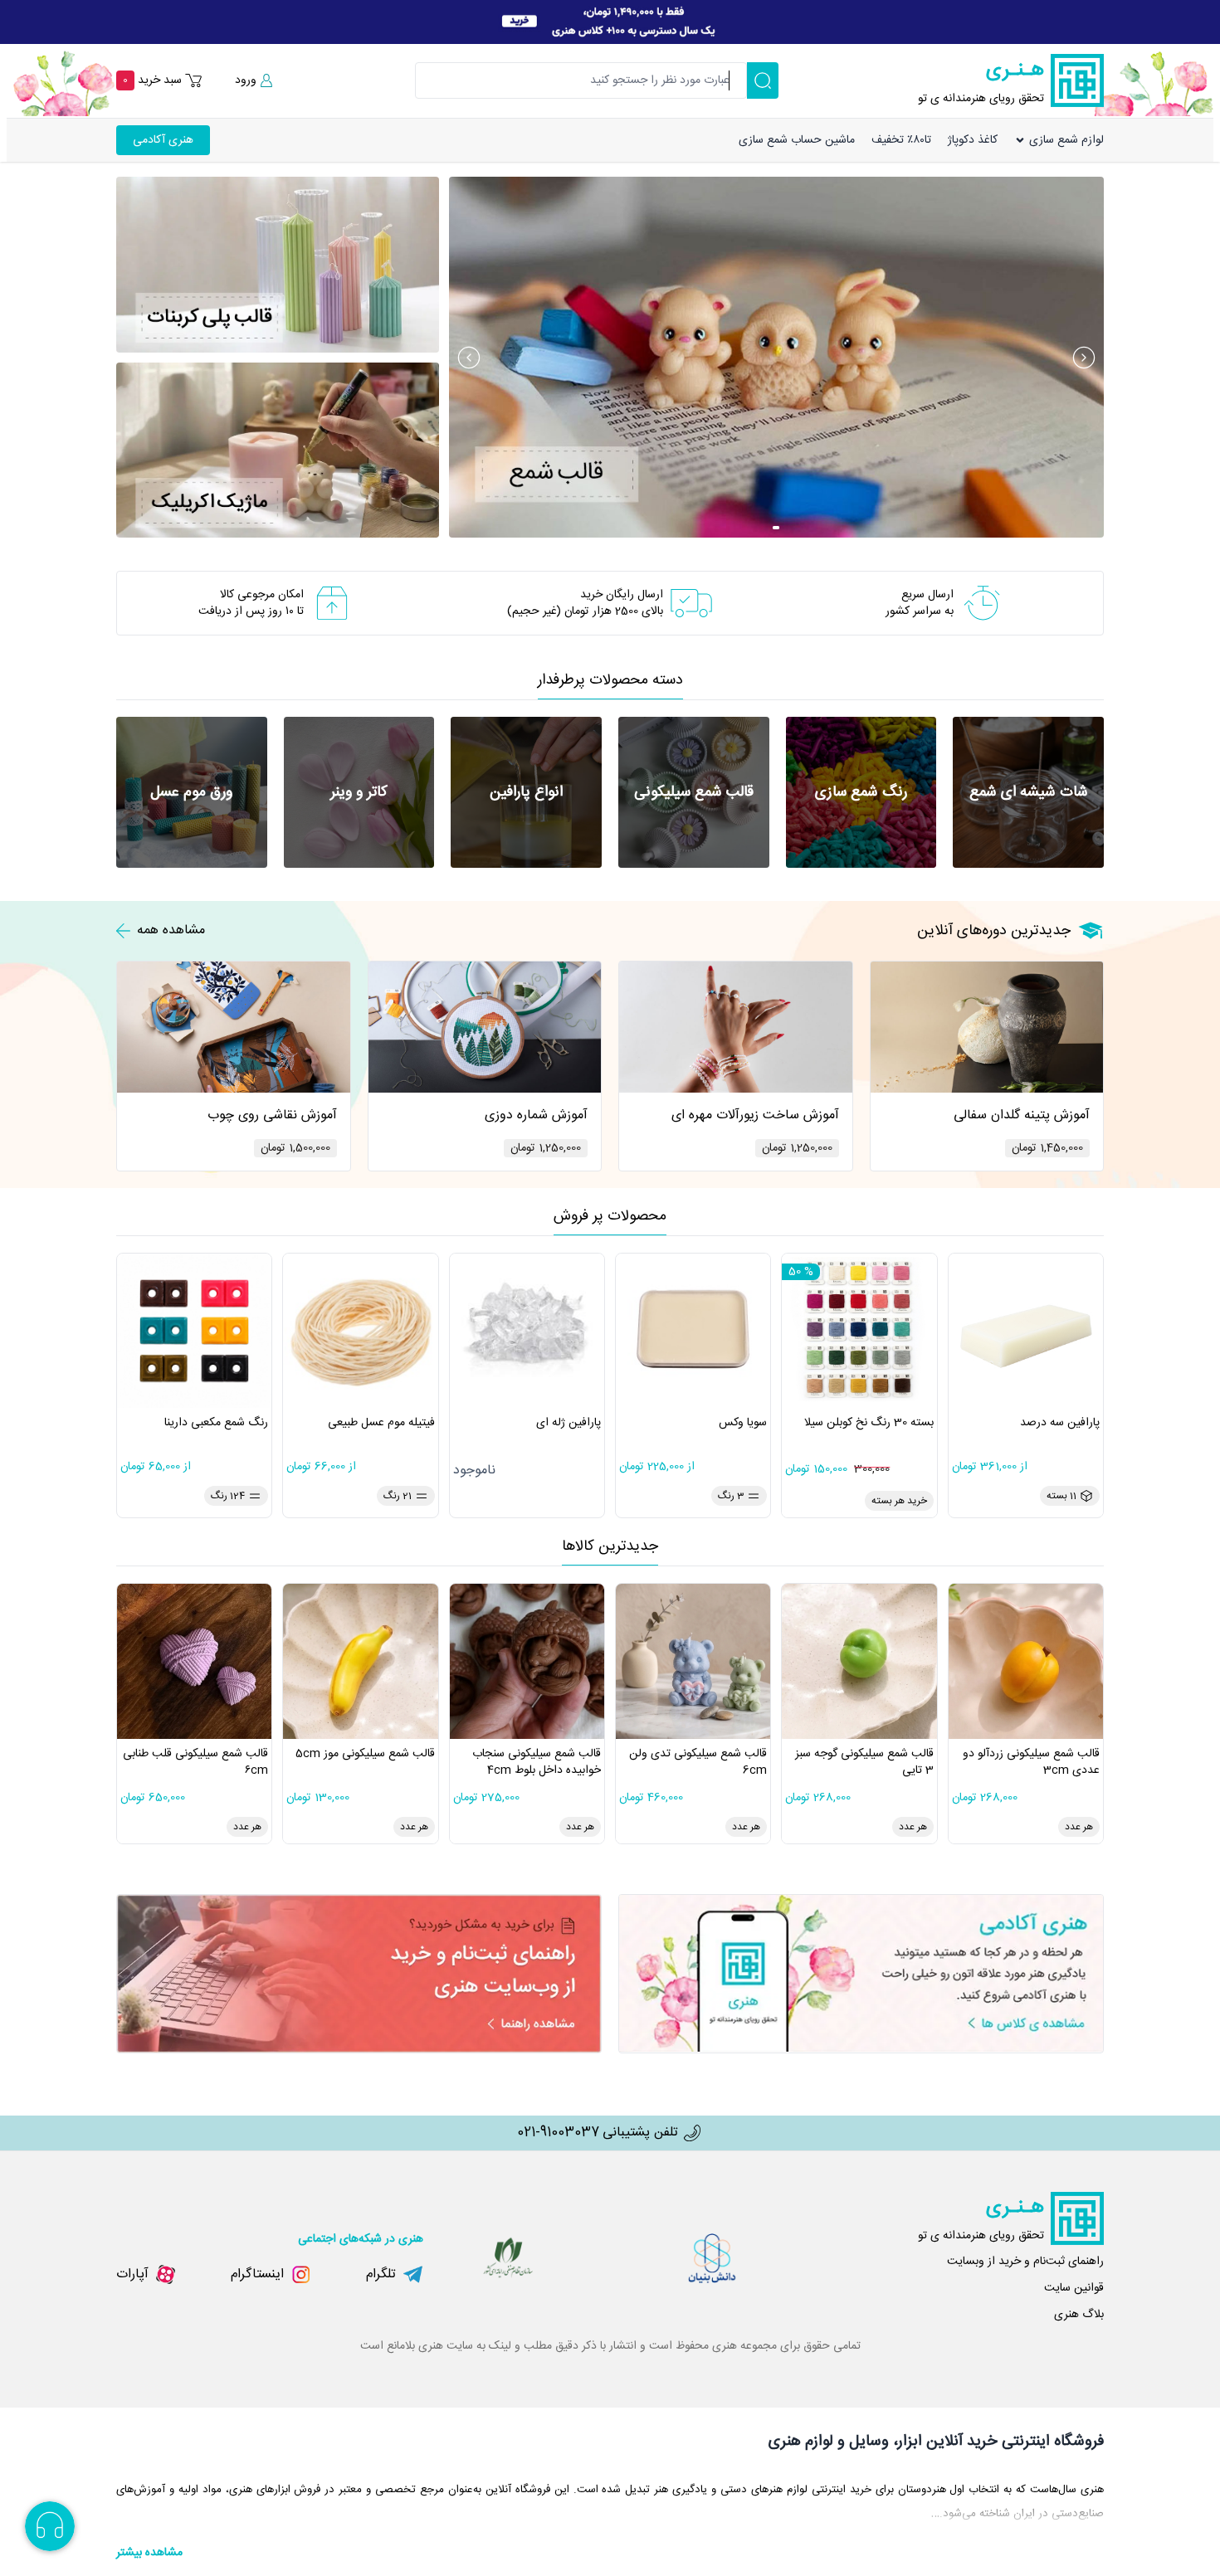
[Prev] (469, 358)
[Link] (610, 22)
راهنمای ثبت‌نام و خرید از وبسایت (1025, 2262)
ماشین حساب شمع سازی (797, 140)
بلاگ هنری (1079, 2315)
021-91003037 (558, 2133)
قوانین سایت (1074, 2288)
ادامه (1044, 157)
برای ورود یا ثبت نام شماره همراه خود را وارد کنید (1093, 85)
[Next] (1084, 358)
